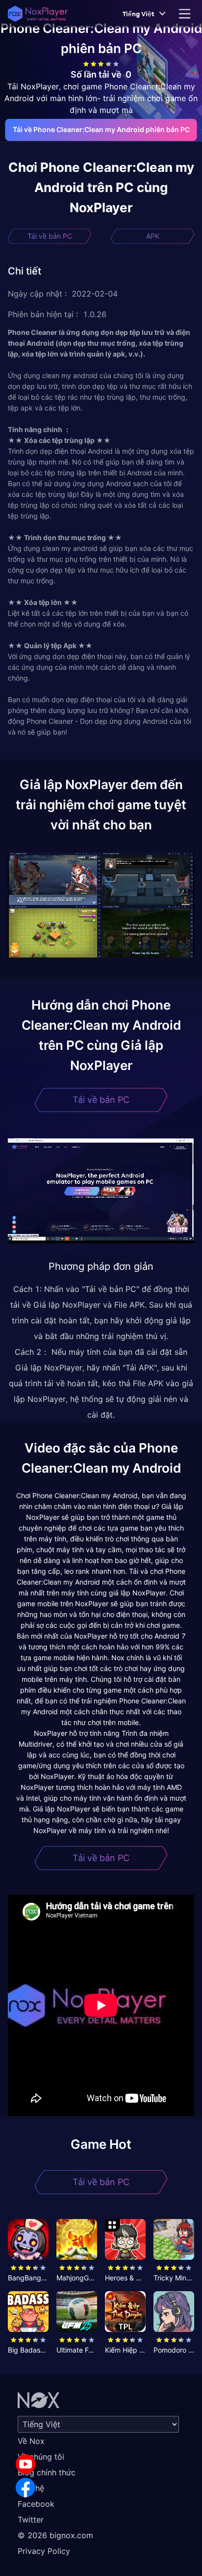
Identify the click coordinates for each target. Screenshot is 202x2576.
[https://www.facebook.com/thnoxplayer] (25, 2488)
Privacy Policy (44, 2551)
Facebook (36, 2504)
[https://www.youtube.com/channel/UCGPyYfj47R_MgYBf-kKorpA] (25, 2464)
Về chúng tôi (41, 2457)
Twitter (31, 2520)
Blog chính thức (47, 2472)
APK (153, 236)
